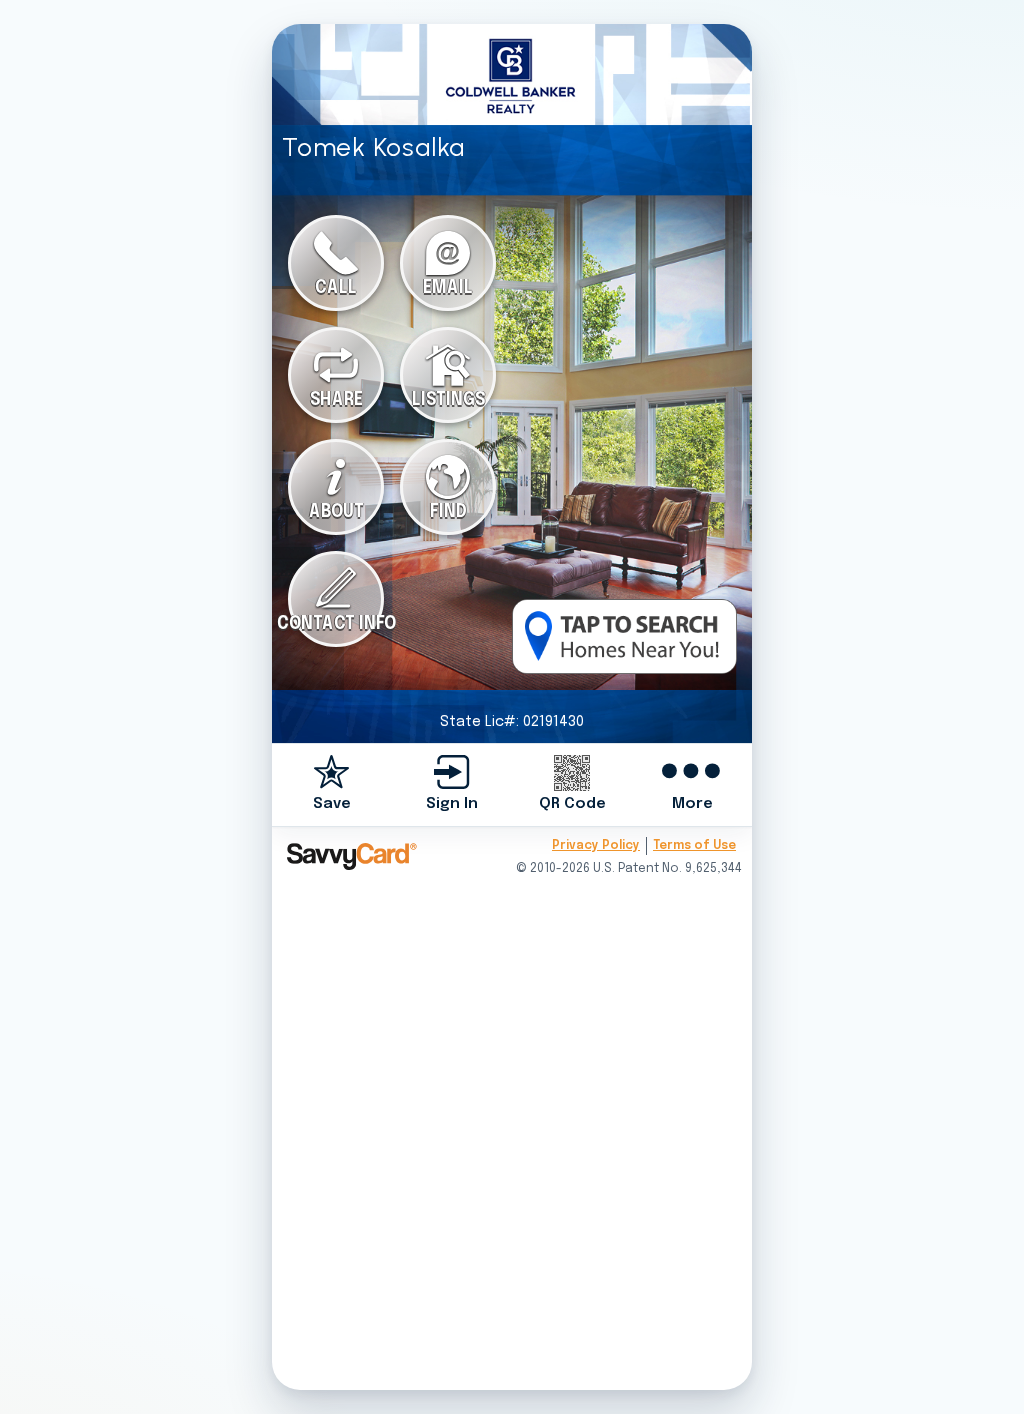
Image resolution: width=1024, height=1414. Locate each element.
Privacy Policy (596, 846)
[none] (332, 784)
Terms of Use (694, 846)
